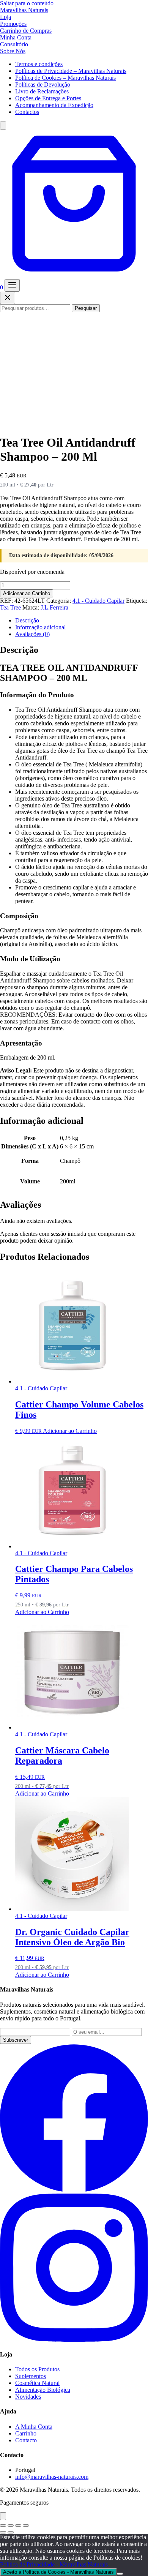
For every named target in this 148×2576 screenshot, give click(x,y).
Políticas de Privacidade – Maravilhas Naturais (71, 71)
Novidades (28, 2397)
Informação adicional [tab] (40, 627)
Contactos (27, 112)
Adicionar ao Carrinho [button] (70, 1431)
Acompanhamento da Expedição (54, 105)
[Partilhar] (18, 2525)
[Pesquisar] (3, 126)
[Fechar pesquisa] (8, 298)
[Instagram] (74, 2340)
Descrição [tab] (27, 620)
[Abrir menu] (12, 285)
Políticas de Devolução (43, 84)
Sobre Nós (13, 51)
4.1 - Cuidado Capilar (98, 601)
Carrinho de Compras (26, 31)
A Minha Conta (34, 2427)
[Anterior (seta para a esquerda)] (3, 2532)
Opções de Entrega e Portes (48, 98)
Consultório (14, 44)
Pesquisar (86, 308)
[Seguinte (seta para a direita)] (11, 2532)
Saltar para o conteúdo (27, 3)
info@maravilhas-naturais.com (52, 2477)
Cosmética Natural (37, 2383)
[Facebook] (74, 2190)
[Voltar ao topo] (3, 2516)
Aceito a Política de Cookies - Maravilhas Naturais (58, 2572)
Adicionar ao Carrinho (27, 593)
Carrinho (26, 2433)
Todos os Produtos (37, 2369)
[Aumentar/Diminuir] (3, 2525)
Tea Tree (10, 607)
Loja (6, 17)
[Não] (120, 2574)
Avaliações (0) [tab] (32, 634)
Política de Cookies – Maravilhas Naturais (65, 78)
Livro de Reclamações (42, 91)
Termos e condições (39, 64)
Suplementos (31, 2376)
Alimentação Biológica (43, 2390)
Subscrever (16, 2040)
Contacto (26, 2440)
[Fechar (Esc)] (26, 2525)
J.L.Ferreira (54, 607)
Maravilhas (24, 10)
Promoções (13, 24)
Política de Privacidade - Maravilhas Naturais (54, 2564)
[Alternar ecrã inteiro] (11, 2525)
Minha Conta (16, 37)
